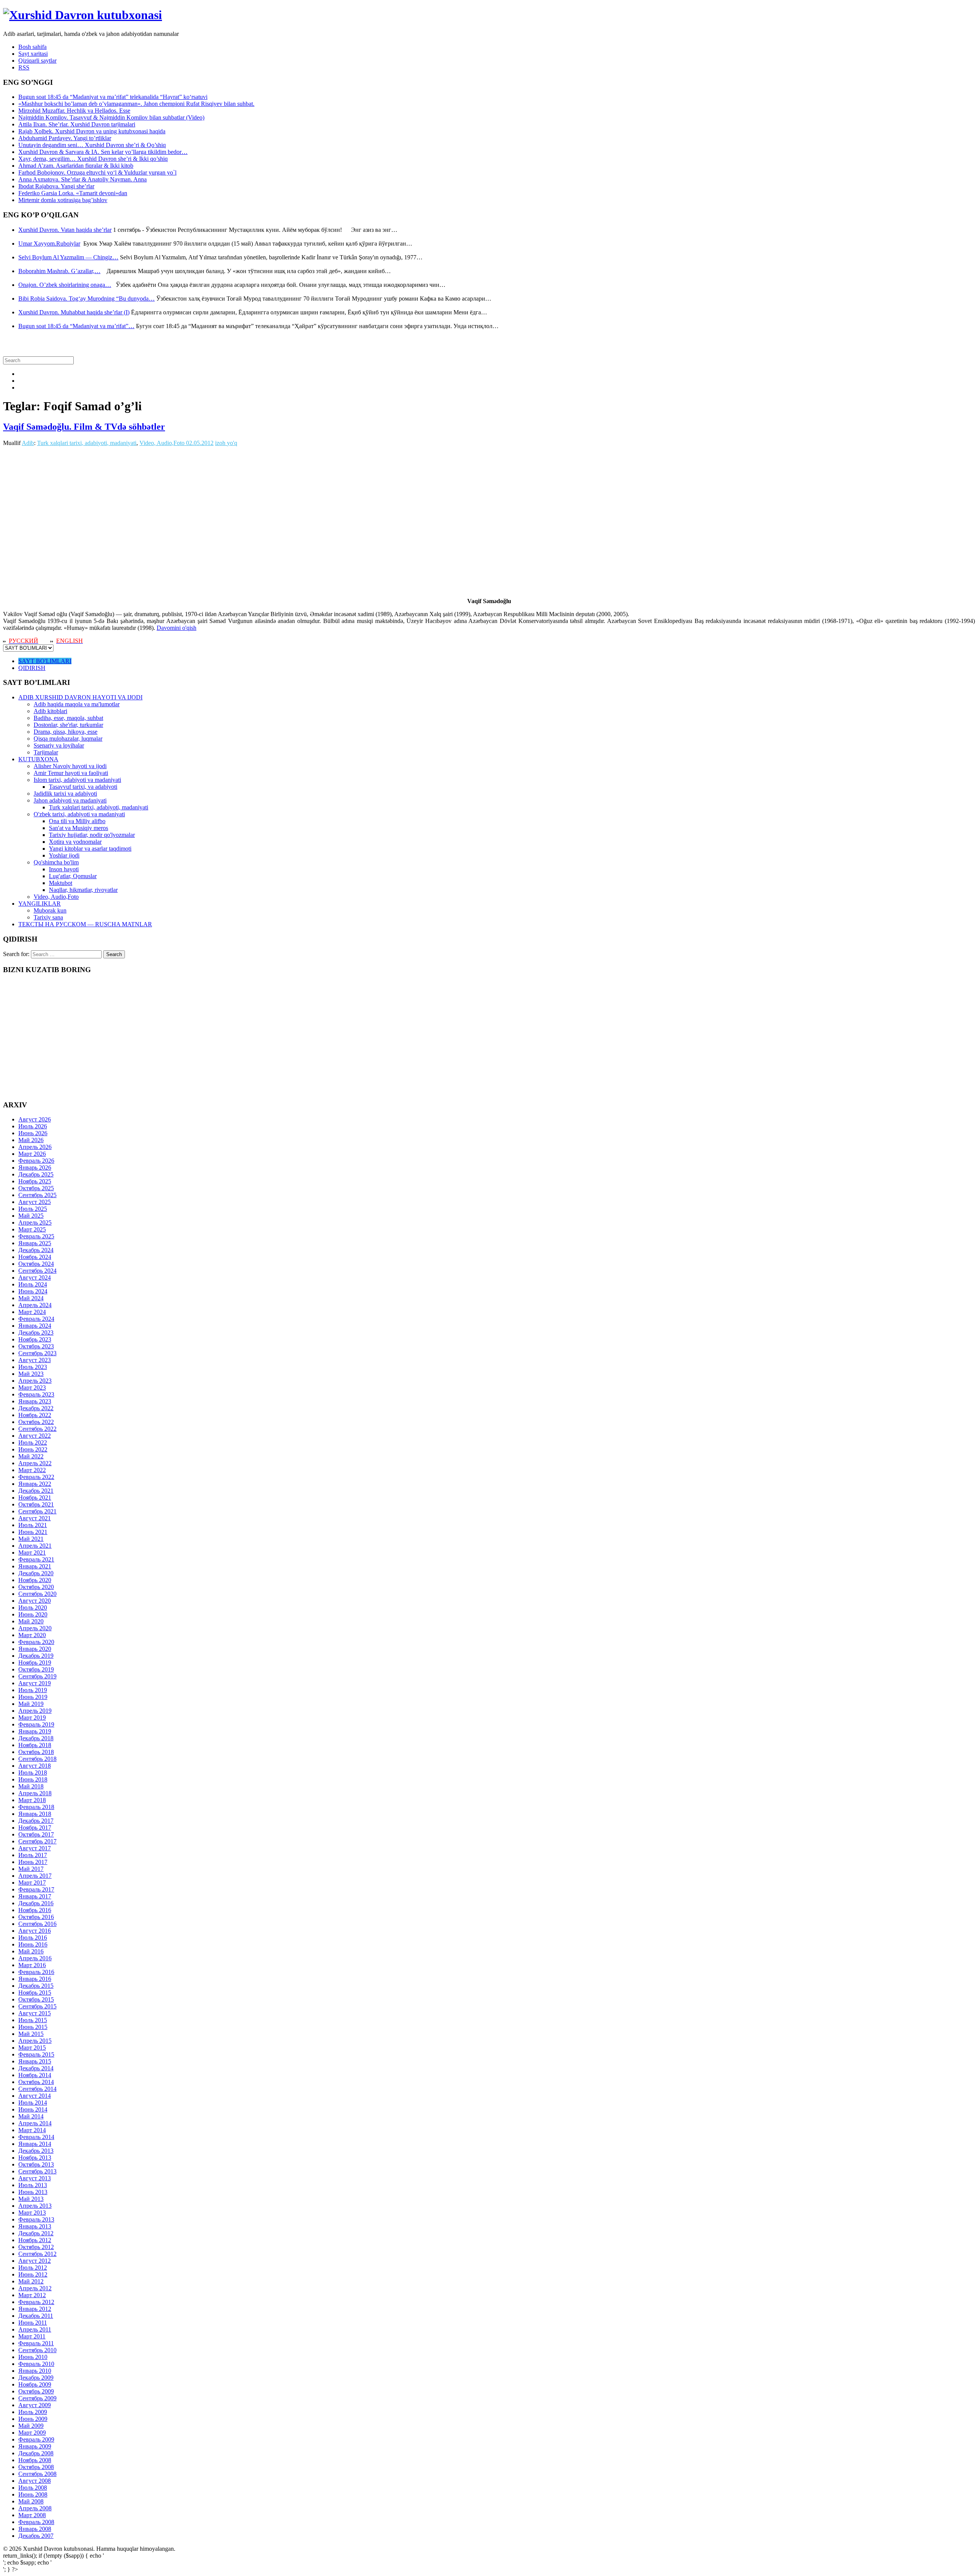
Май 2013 (31, 2199)
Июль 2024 (33, 1284)
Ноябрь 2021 (35, 1498)
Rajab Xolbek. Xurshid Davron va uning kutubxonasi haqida (92, 131)
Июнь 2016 (33, 1944)
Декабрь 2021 (36, 1491)
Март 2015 (32, 2048)
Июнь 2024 (33, 1291)
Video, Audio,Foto (162, 443)
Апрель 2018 (35, 1793)
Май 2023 (31, 1374)
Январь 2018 (35, 1814)
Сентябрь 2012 (37, 2254)
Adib (28, 443)
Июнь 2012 (33, 2274)
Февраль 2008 (36, 2522)
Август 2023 (35, 1360)
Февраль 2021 (36, 1559)
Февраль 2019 (36, 1724)
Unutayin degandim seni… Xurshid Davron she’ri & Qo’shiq (92, 145)
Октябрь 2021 (36, 1504)
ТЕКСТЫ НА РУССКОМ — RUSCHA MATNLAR (85, 924)
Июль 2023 (33, 1367)
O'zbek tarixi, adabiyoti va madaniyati (79, 814)
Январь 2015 (35, 2061)
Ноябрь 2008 (35, 2460)
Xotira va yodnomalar (75, 842)
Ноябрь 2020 (35, 1580)
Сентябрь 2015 (37, 2006)
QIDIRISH (32, 668)
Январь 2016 (35, 1979)
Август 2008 (35, 2481)
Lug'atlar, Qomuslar (73, 876)
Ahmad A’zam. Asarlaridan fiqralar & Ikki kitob (76, 166)
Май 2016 (31, 1951)
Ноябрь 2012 (35, 2240)
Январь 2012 (35, 2309)
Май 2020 (31, 1621)
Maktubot (61, 883)
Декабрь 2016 (36, 1903)
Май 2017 (31, 1869)
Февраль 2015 (36, 2054)
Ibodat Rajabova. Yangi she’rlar (56, 186)
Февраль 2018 (36, 1807)
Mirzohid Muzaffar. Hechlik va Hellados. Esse (74, 111)
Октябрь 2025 (36, 1188)
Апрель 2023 (35, 1381)
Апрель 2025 (35, 1222)
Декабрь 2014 (36, 2068)
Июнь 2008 (33, 2494)
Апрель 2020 (35, 1628)
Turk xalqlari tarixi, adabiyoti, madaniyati (87, 443)
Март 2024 (32, 1312)
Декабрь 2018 (36, 1738)
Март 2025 (32, 1229)
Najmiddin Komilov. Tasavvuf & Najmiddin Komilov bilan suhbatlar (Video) (111, 117)
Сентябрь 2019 (37, 1676)
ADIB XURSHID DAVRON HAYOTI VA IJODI (80, 697)
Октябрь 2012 (36, 2247)
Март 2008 (32, 2515)
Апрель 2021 (35, 1546)
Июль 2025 (33, 1209)
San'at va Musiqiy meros (79, 828)
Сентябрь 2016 (37, 1924)
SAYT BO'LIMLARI (45, 661)
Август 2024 (35, 1277)
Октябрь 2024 (36, 1264)
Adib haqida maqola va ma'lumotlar (77, 704)
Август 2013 (35, 2178)
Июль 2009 (33, 2412)
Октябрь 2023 (36, 1346)
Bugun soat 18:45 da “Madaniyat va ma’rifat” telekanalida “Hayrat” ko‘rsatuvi (113, 97)
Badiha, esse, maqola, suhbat (68, 718)
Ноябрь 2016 (35, 1910)
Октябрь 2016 (36, 1917)
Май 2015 (31, 2034)
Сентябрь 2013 (37, 2171)
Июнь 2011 (33, 2323)
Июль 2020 (33, 1608)
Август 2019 (35, 1683)
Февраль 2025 (36, 1236)
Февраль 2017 (36, 1889)
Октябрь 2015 (36, 1999)
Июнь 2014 (33, 2109)
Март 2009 (32, 2433)
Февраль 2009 (36, 2439)
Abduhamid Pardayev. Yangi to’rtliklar (65, 138)
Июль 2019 (33, 1690)
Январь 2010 (35, 2371)
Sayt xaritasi (33, 54)
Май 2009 (31, 2426)
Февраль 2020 (36, 1642)
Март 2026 (32, 1154)
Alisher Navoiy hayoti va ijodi (70, 766)
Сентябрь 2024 (37, 1271)
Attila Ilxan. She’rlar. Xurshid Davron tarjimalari (77, 124)
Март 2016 (32, 1965)
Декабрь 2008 (36, 2453)
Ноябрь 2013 (35, 2158)
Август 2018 (35, 1766)
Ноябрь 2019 (35, 1663)
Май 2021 (31, 1539)
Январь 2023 (35, 1401)
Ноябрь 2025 (35, 1181)
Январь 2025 (35, 1243)
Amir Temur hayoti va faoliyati (71, 773)
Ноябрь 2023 (35, 1339)
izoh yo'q (226, 443)
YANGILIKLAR (40, 904)
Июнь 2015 (33, 2027)
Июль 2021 (33, 1525)
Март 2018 (32, 1800)
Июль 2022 (33, 1443)
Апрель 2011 (35, 2329)
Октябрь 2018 (36, 1752)
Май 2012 (31, 2281)
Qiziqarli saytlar (37, 61)
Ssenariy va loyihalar (59, 745)
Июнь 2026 (33, 1133)
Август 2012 (35, 2261)
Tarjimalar (46, 752)
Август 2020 (35, 1601)
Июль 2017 (33, 1855)
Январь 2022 (35, 1484)
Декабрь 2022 (36, 1408)
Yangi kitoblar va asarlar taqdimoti (90, 849)
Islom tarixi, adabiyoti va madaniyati (77, 780)
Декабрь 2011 (36, 2316)
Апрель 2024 (35, 1305)
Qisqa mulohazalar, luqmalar (68, 739)
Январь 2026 (35, 1167)
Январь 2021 (35, 1566)
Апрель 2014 (35, 2123)
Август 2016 (35, 1931)
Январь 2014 (35, 2144)
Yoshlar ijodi (64, 855)
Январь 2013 (35, 2226)
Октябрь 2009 (36, 2391)
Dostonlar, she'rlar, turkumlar (68, 725)
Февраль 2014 (36, 2137)
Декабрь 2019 (36, 1656)
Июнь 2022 (33, 1449)
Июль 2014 (33, 2103)
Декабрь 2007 (36, 2536)
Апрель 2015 (35, 2041)
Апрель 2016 (35, 1958)
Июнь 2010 (33, 2357)
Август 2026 (35, 1119)
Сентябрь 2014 (37, 2089)
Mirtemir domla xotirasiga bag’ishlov (63, 200)
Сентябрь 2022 (37, 1429)
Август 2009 (35, 2405)
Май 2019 (31, 1704)
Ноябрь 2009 (35, 2384)
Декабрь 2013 (36, 2151)
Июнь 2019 (33, 1697)
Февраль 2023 (36, 1394)
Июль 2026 (33, 1126)
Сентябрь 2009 (37, 2398)
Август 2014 (35, 2096)
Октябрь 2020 (36, 1587)
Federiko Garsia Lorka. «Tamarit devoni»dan (73, 193)
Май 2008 (31, 2501)
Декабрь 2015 (36, 1986)
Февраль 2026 (36, 1161)
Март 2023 (32, 1388)
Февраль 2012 (36, 2302)
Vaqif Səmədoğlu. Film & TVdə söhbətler (84, 427)
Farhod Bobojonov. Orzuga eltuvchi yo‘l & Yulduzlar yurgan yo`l (97, 172)
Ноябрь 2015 (35, 1993)
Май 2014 (31, 2116)
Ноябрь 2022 (35, 1415)
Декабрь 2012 (36, 2233)
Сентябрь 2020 (37, 1594)
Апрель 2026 (35, 1147)
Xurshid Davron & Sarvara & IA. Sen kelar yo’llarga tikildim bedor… (103, 152)
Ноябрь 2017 (35, 1828)
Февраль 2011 (36, 2343)
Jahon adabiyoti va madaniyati (70, 800)
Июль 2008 (33, 2488)
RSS (24, 67)
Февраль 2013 (36, 2219)
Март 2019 (32, 1718)
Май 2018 (31, 1786)
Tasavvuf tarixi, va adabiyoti (83, 787)
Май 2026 (31, 1140)
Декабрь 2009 (36, 2378)
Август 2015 (35, 2013)
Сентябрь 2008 (37, 2474)
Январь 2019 (35, 1731)
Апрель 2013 (35, 2206)
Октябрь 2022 (36, 1422)
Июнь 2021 (33, 1532)
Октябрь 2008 (36, 2467)
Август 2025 (35, 1202)
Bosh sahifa (32, 47)
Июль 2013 (33, 2185)
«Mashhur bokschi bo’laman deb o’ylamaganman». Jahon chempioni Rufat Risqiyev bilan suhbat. (136, 104)
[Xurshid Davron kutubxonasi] (83, 15)
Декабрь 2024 (36, 1250)
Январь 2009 (35, 2446)
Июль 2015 (33, 2020)
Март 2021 (32, 1553)
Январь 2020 (35, 1649)
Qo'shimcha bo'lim (56, 862)
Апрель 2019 (35, 1711)
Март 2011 (32, 2336)
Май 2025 (31, 1216)
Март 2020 (32, 1635)
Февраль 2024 (36, 1319)
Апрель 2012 (35, 2288)
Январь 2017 (35, 1896)
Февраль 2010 (36, 2364)
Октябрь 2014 (36, 2082)
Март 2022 (32, 1470)
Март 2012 (32, 2295)
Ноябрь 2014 (35, 2075)
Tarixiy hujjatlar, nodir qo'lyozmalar (92, 835)
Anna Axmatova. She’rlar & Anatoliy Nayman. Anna (83, 179)
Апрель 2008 (35, 2508)
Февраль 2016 (36, 1972)
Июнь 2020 (33, 1614)
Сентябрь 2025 (37, 1195)
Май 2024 (31, 1298)
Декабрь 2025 (36, 1174)
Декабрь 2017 (36, 1821)
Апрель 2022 (35, 1463)
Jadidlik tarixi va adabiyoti (65, 794)
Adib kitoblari (50, 711)
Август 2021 (35, 1518)
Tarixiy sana (48, 917)
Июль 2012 (33, 2268)
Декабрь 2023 (36, 1332)
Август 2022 (35, 1436)
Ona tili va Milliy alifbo (77, 821)
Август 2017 (35, 1848)
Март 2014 (32, 2130)
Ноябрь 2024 (35, 1257)
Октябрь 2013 (36, 2164)
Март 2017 (32, 1883)
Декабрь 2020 (36, 1573)
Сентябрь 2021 (37, 1511)
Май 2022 (31, 1456)
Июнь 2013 (33, 2192)
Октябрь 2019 (36, 1669)
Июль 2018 (33, 1773)
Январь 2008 (35, 2529)
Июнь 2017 (33, 1862)
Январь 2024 (35, 1326)
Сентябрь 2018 (37, 1759)
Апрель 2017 (35, 1876)
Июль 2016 (33, 1938)
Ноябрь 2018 (35, 1745)
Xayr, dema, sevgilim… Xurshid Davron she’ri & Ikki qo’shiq (93, 159)
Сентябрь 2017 (37, 1841)
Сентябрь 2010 (37, 2350)
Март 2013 (32, 2213)
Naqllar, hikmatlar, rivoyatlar (83, 890)
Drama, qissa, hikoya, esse (66, 732)
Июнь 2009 (33, 2419)
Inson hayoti (64, 869)
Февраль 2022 (36, 1477)
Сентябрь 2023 (37, 1353)
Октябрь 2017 (36, 1834)
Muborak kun (50, 910)
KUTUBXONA (38, 759)
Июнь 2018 (33, 1779)
